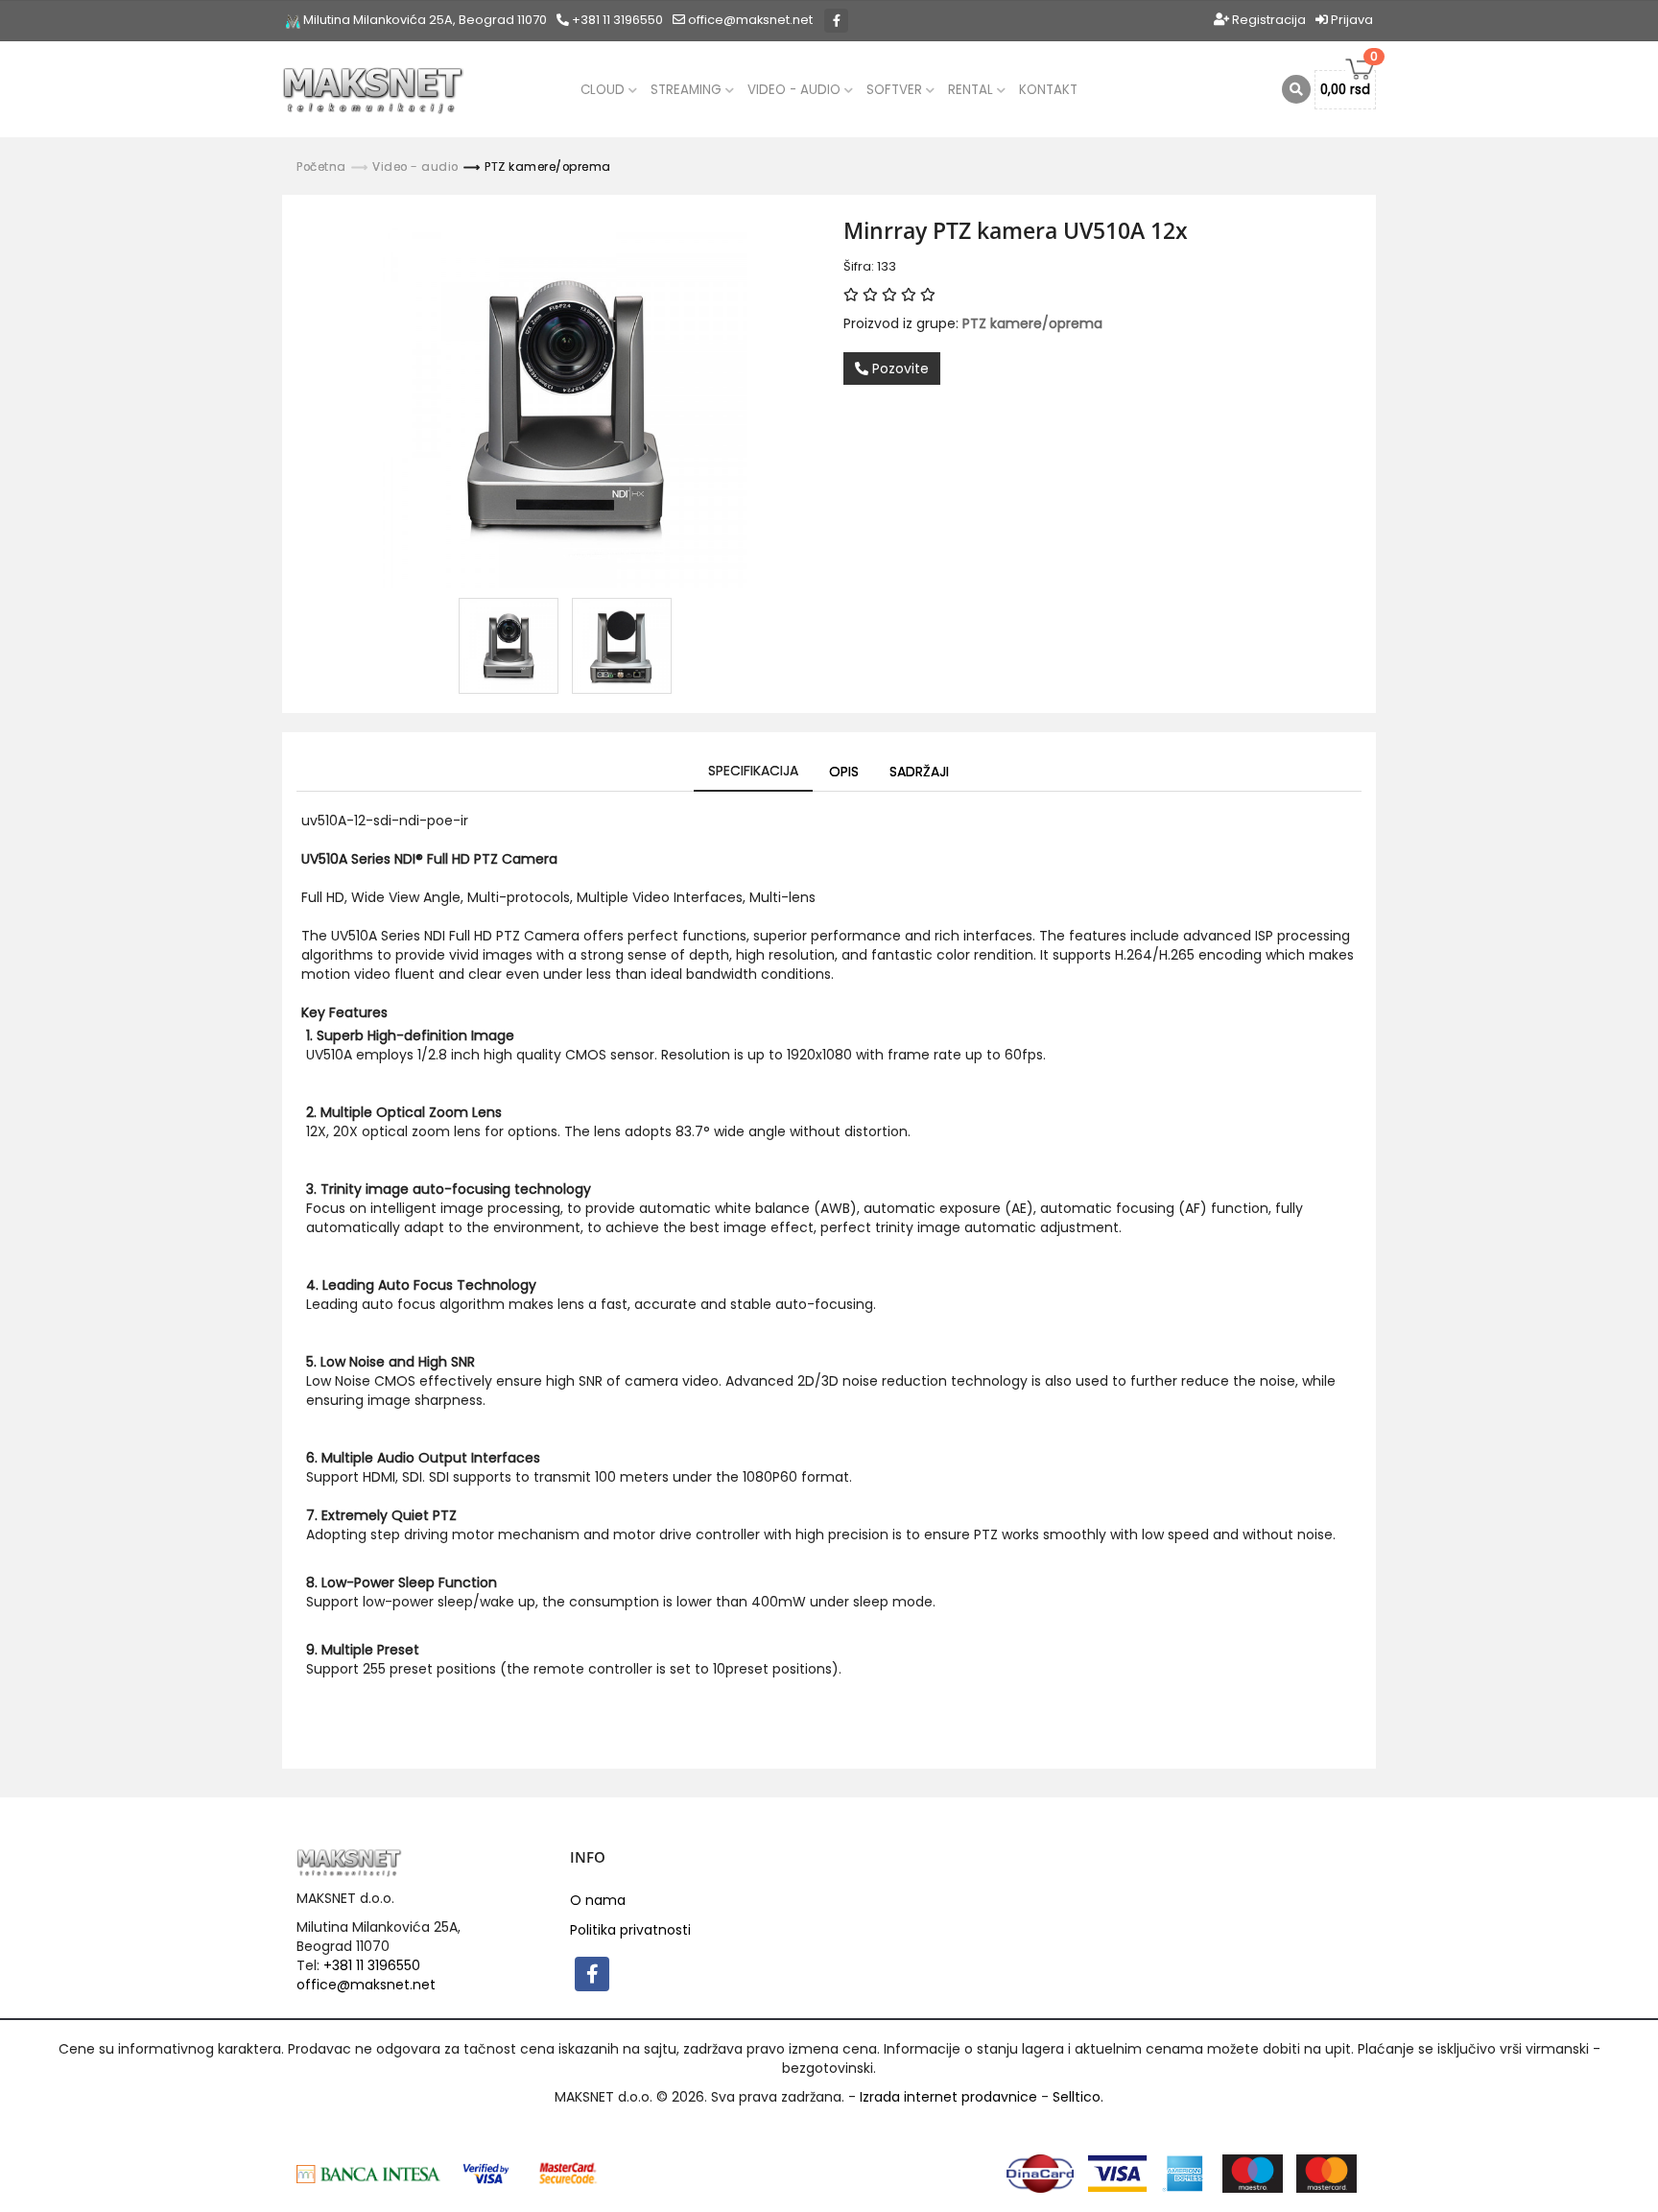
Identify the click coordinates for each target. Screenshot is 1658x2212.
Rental (972, 90)
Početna (321, 167)
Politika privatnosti (630, 1930)
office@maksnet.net (366, 1985)
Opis (844, 772)
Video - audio (796, 90)
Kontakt (1048, 90)
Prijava (1350, 20)
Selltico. (1078, 2097)
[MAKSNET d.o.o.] (373, 89)
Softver (896, 90)
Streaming (688, 90)
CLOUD (604, 90)
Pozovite (899, 369)
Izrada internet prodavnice (948, 2097)
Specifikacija (753, 771)
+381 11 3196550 (616, 20)
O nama (598, 1900)
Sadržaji (919, 772)
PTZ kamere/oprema (548, 167)
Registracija (1267, 20)
